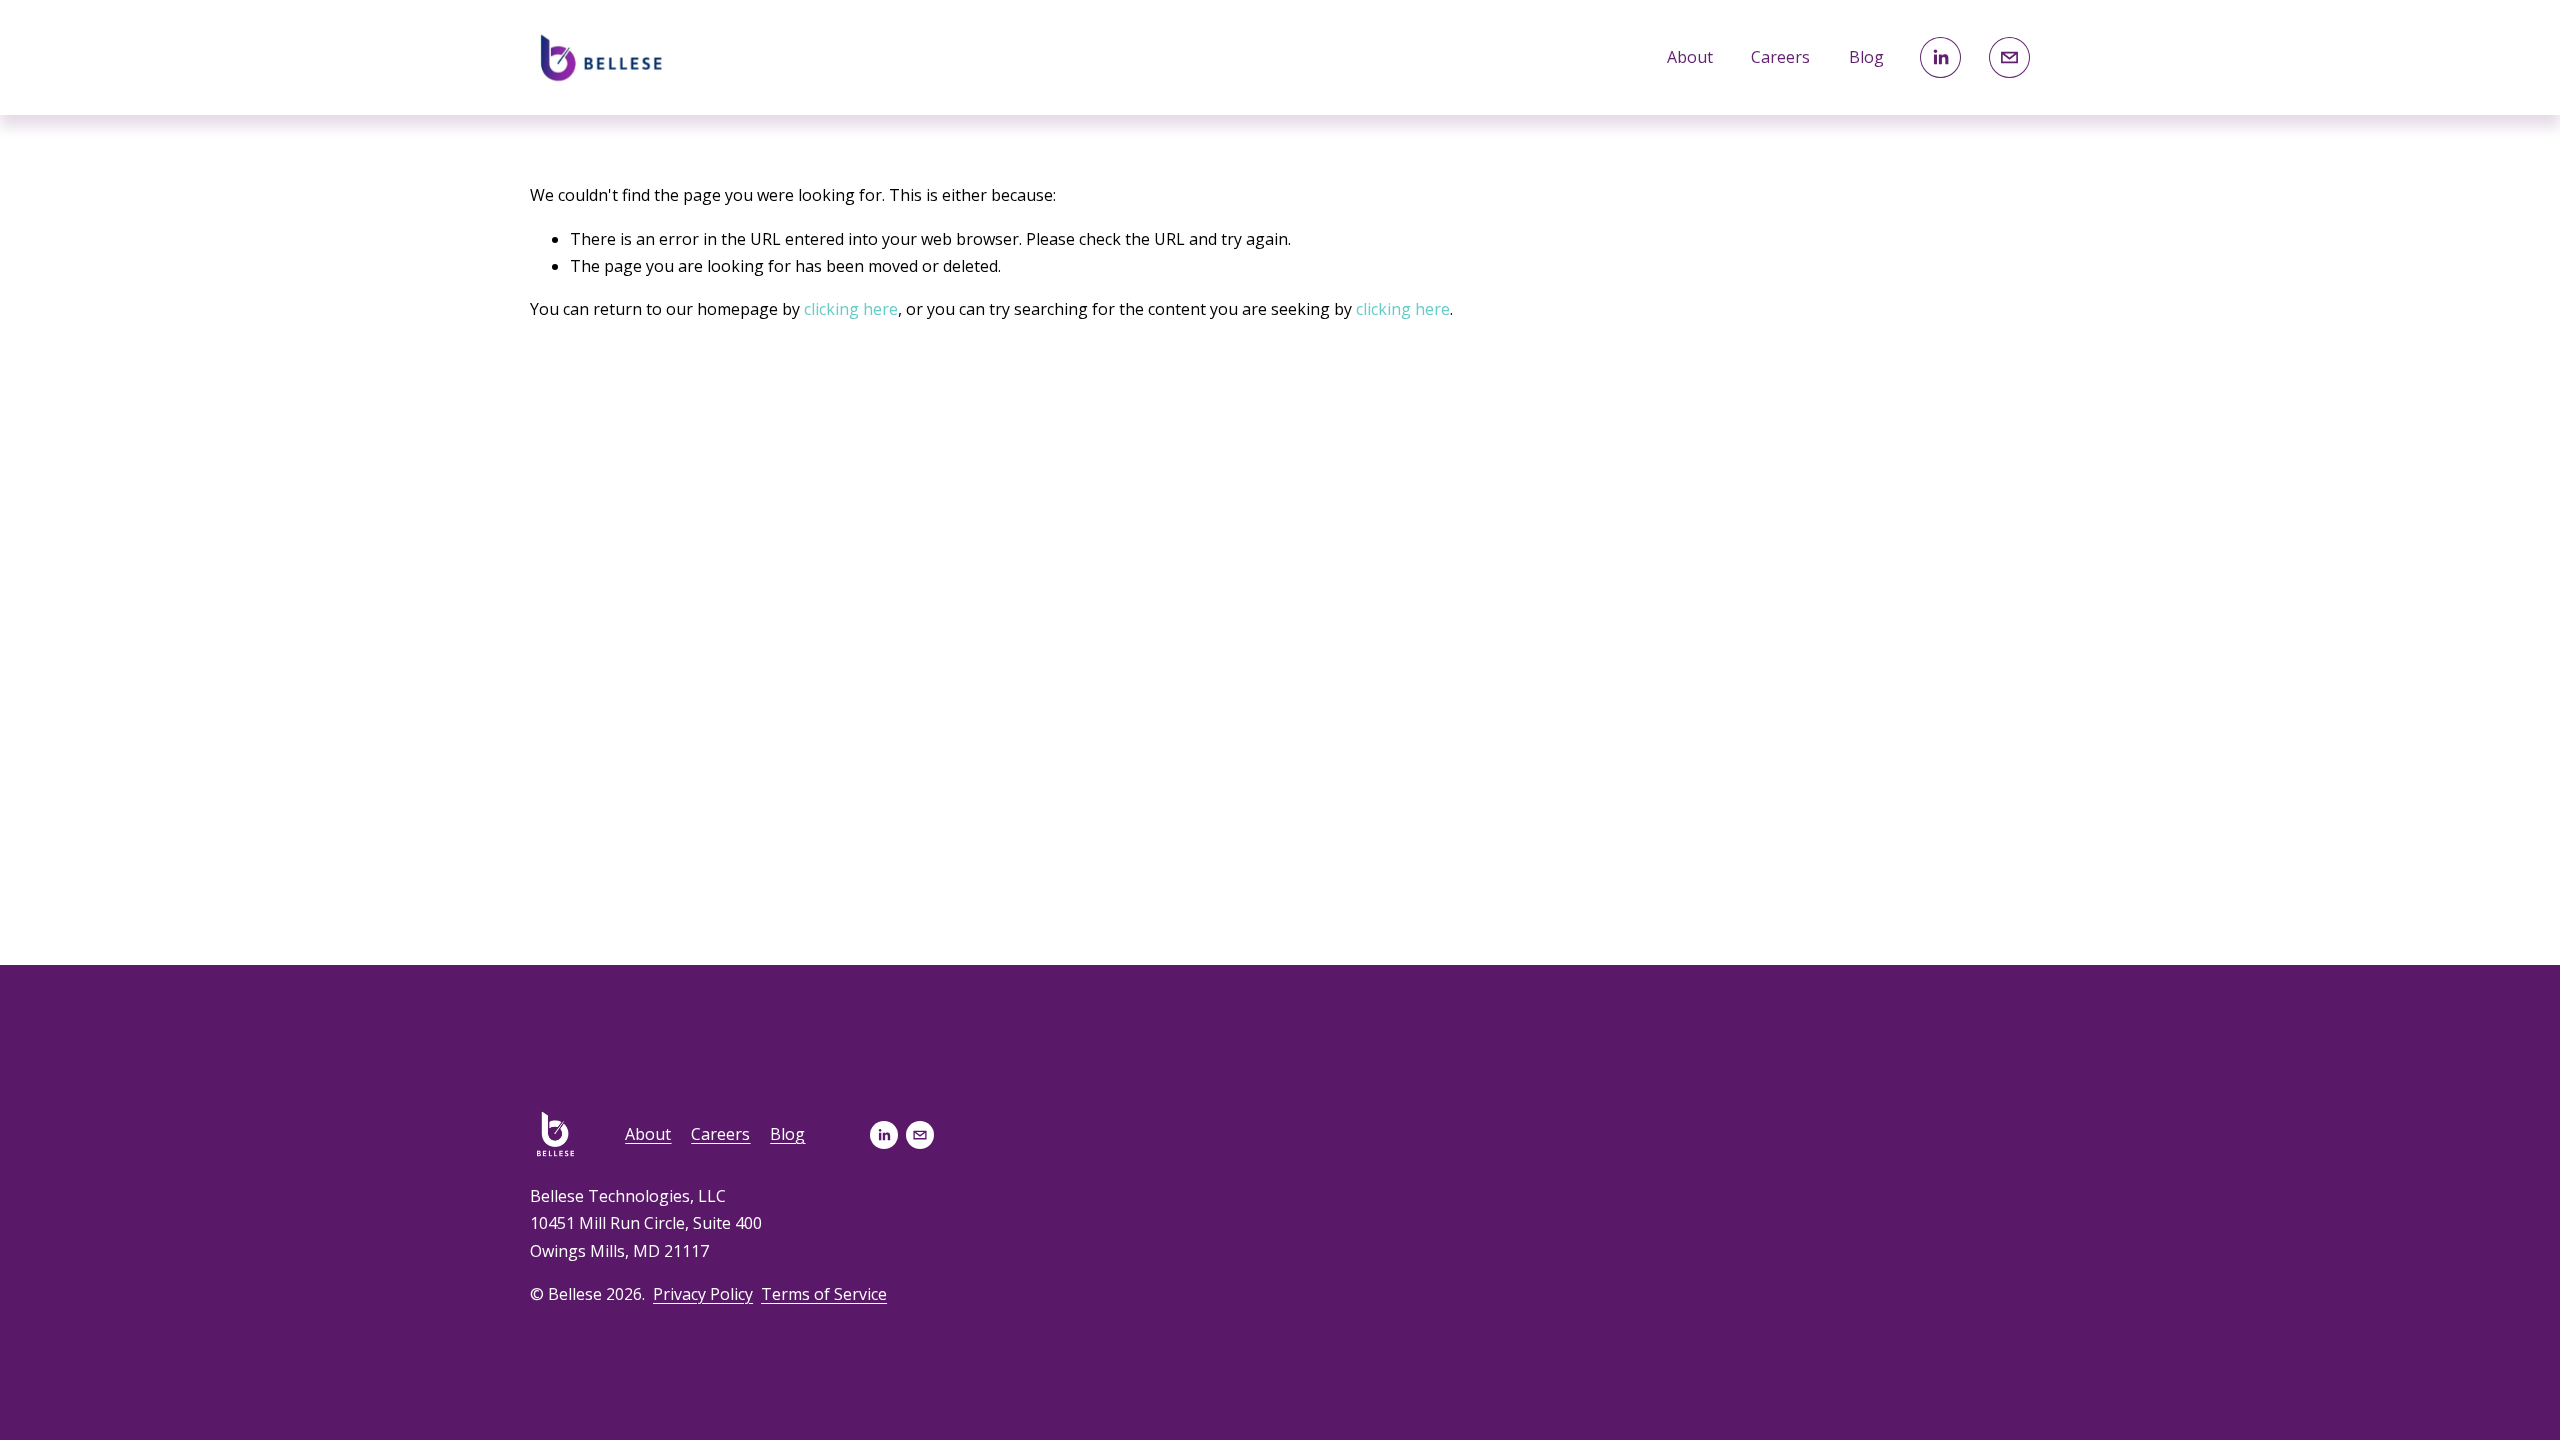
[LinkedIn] (1940, 57)
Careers (1780, 57)
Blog (1866, 57)
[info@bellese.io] (2009, 57)
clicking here (851, 309)
